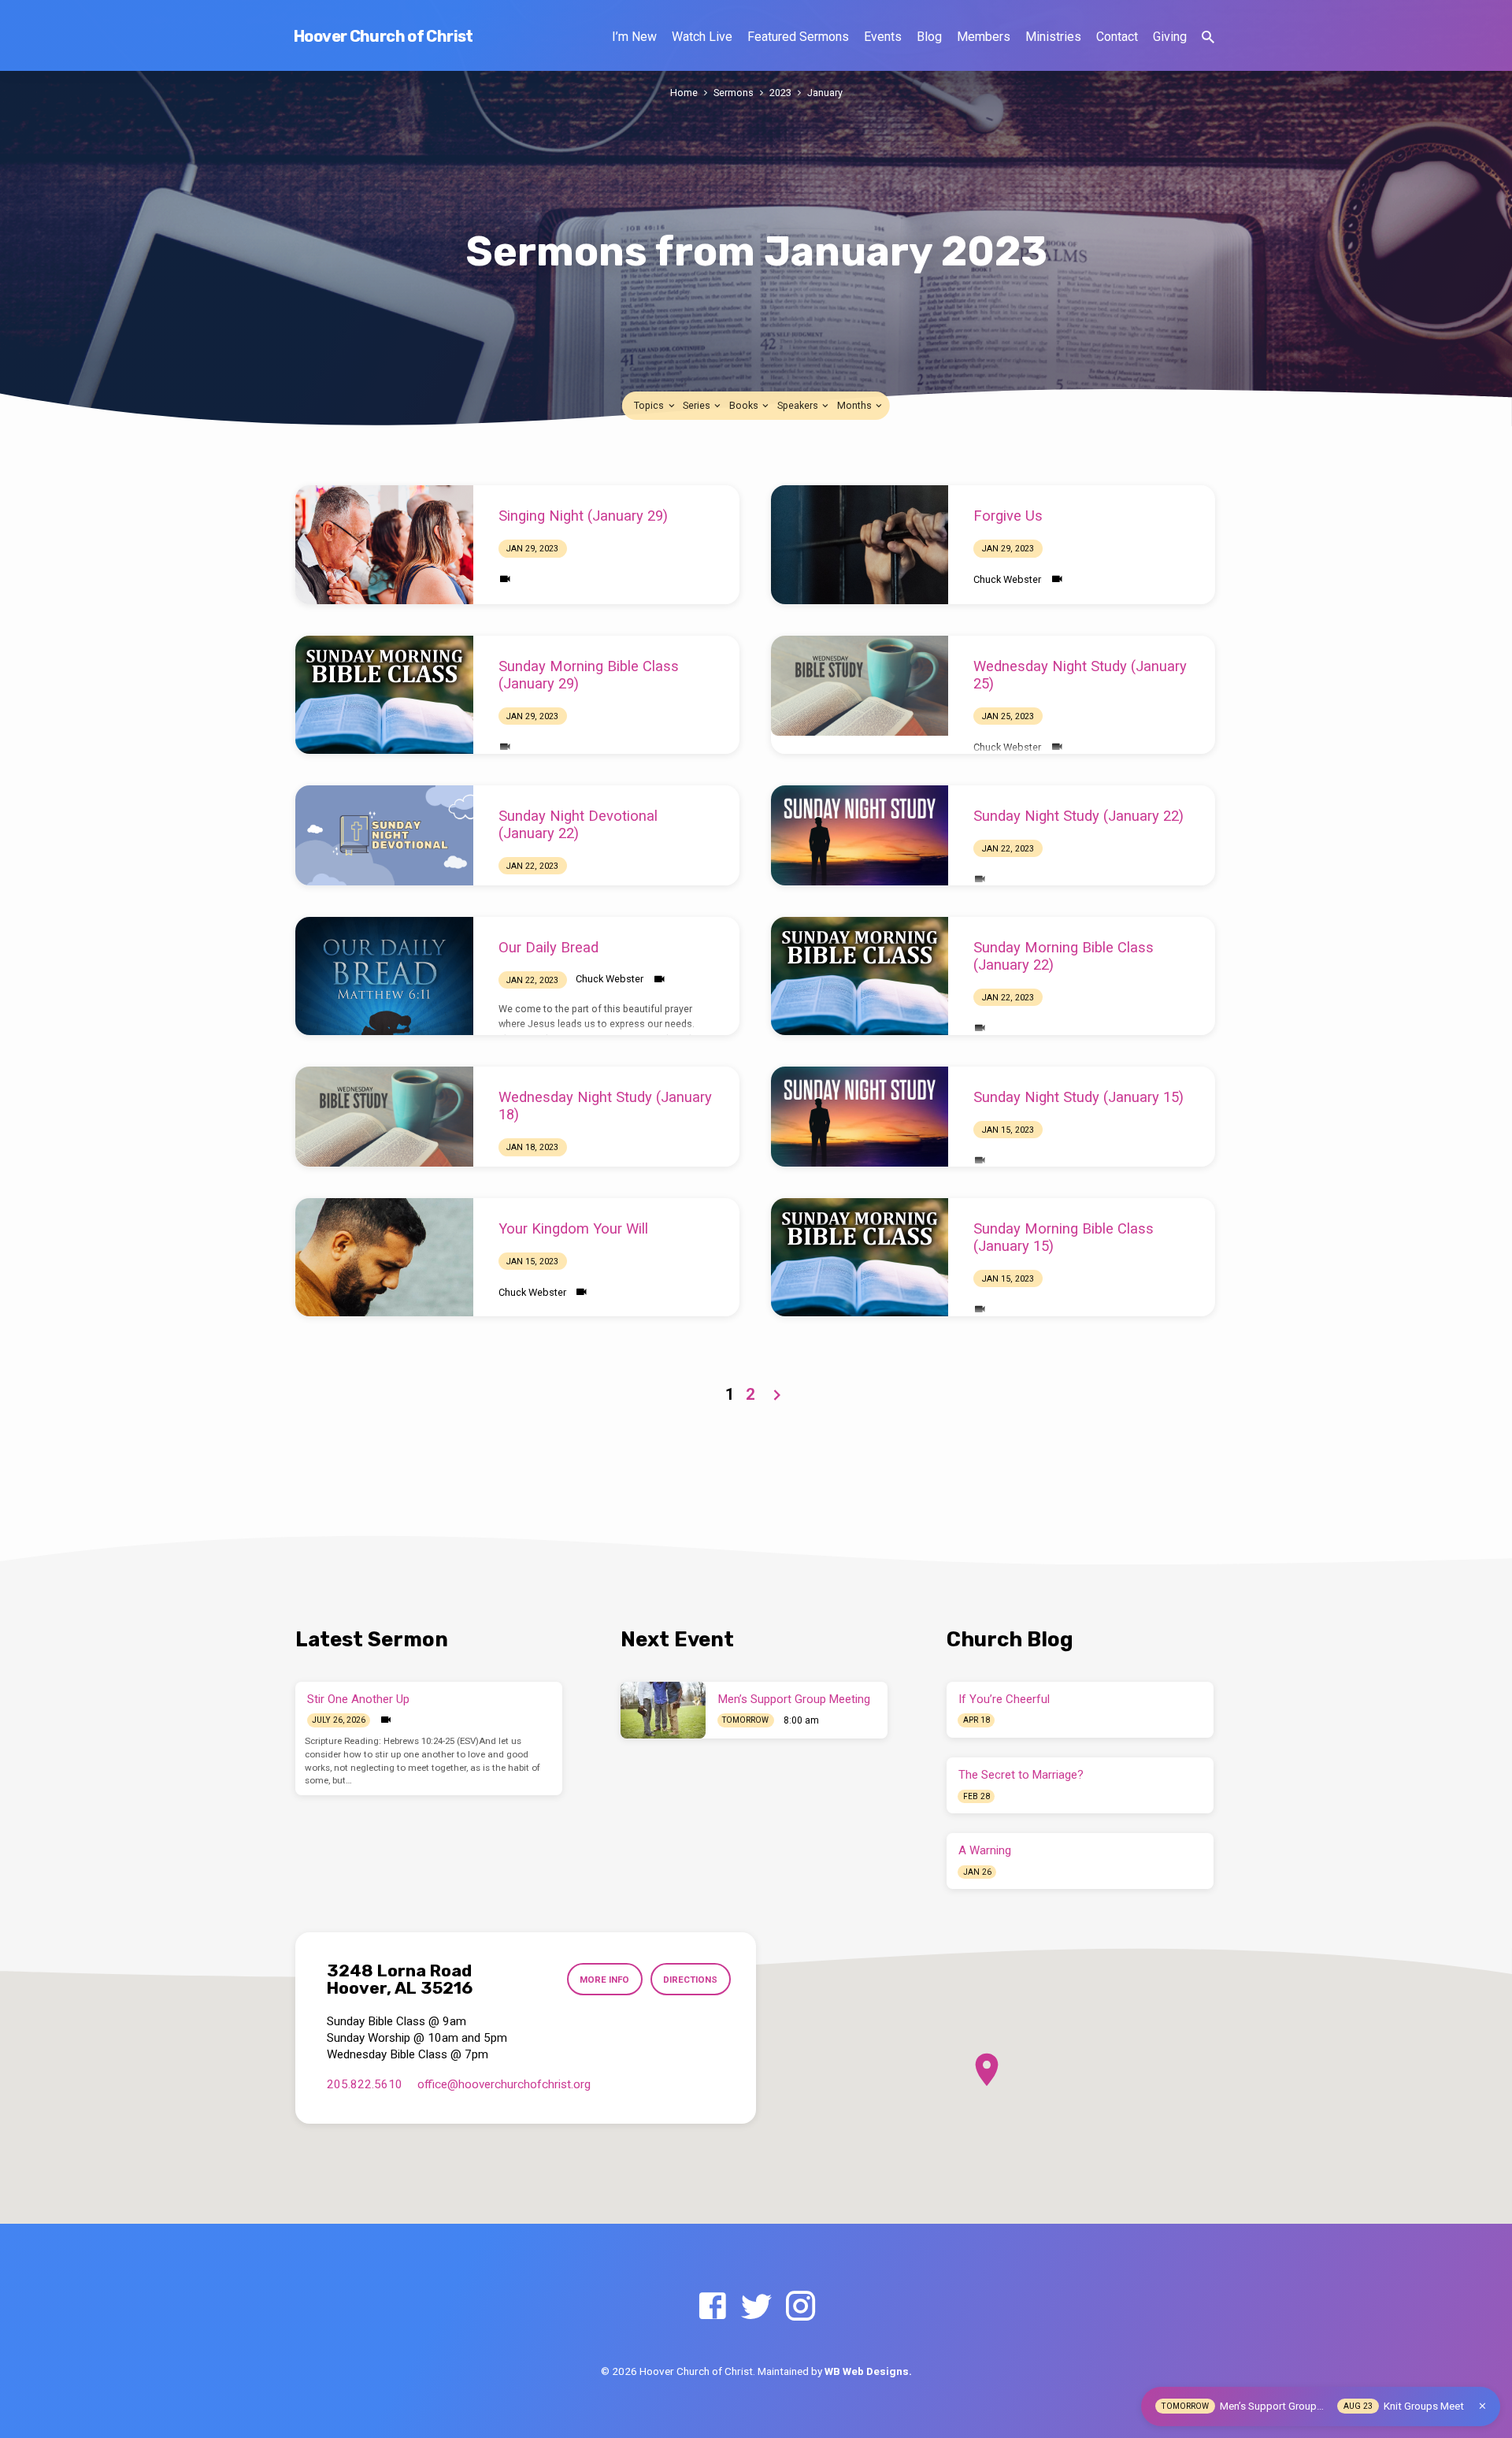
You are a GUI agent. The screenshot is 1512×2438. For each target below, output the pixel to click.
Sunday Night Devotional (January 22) (578, 824)
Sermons (734, 93)
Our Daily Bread (548, 947)
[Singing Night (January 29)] (384, 544)
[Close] (1482, 2406)
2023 (780, 93)
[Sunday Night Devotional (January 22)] (384, 835)
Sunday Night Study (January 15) (1078, 1097)
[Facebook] (712, 2307)
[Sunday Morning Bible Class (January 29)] (384, 695)
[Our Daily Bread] (384, 976)
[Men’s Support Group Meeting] (663, 1710)
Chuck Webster (1007, 579)
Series (698, 405)
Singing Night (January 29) (583, 516)
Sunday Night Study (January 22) (1078, 816)
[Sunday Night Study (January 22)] (860, 835)
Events (883, 37)
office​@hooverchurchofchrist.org (504, 2084)
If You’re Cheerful (1004, 1699)
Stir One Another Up (358, 1699)
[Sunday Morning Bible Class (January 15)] (860, 1257)
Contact (1117, 37)
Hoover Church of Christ (384, 36)
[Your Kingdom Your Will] (384, 1257)
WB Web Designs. (868, 2371)
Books (745, 405)
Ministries (1053, 37)
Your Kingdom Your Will (573, 1228)
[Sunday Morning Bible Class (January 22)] (860, 976)
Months (856, 405)
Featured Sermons (798, 37)
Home (684, 93)
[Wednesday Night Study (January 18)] (384, 1117)
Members (984, 37)
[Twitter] (756, 2307)
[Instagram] (800, 2307)
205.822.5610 (365, 2084)
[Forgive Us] (860, 544)
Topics (650, 405)
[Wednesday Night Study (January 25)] (860, 686)
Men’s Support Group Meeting (794, 1699)
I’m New (634, 37)
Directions (690, 1980)
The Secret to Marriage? (1021, 1775)
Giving (1170, 37)
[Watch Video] (505, 579)
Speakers (799, 405)
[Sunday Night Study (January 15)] (860, 1117)
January (825, 93)
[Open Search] (1208, 37)
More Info (604, 1980)
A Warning (985, 1850)
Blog (929, 37)
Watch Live (702, 37)
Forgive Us (1008, 516)
